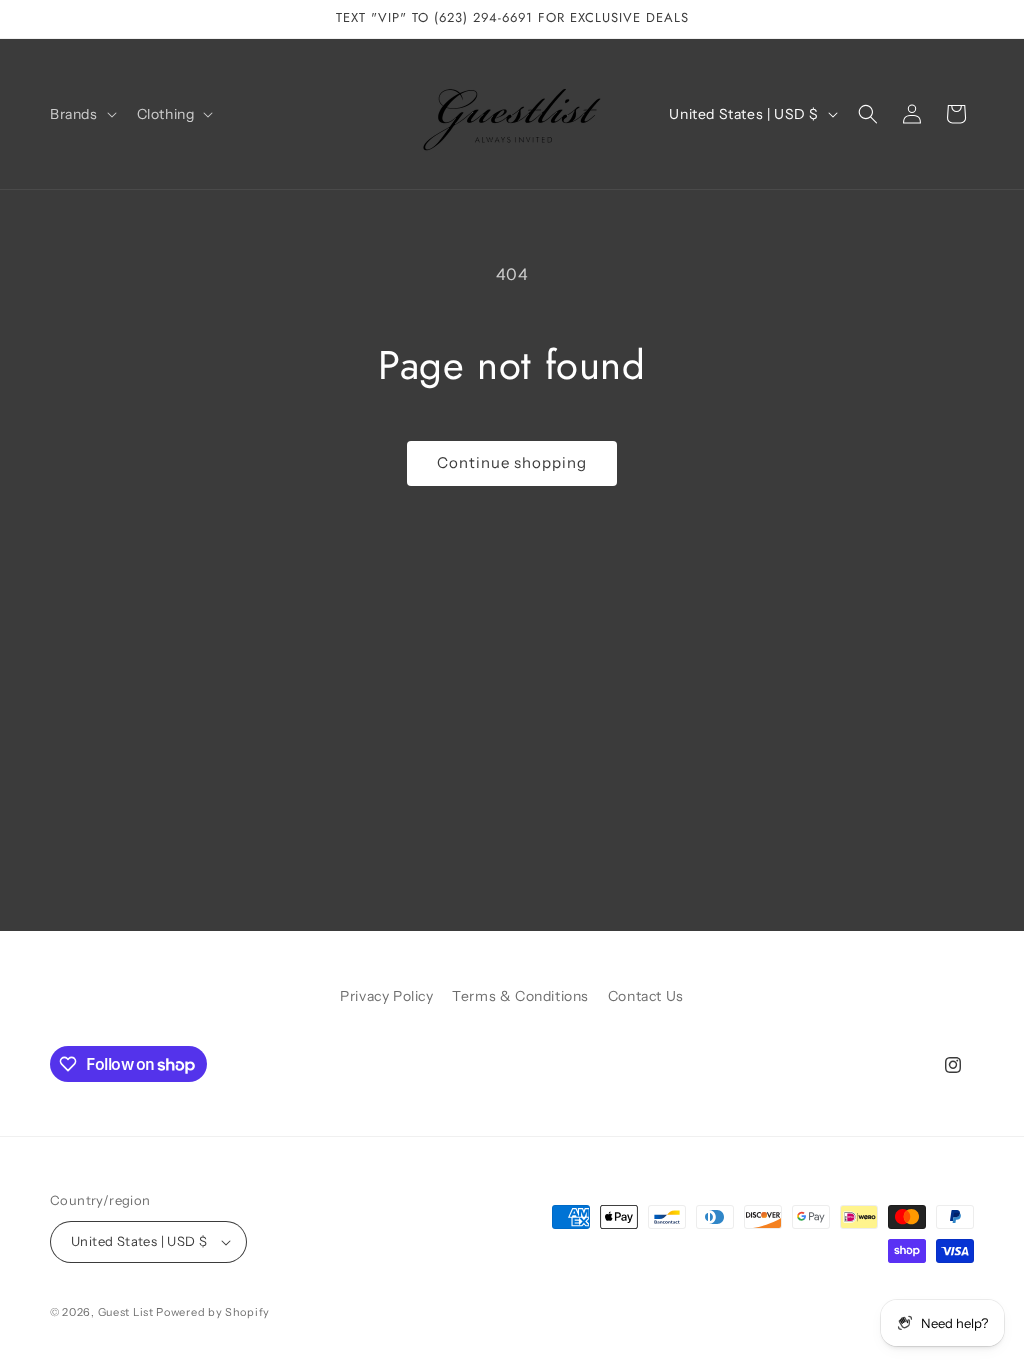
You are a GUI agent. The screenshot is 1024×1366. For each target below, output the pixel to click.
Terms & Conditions (520, 996)
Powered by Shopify (213, 1312)
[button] (81, 114)
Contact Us (646, 996)
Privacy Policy (386, 996)
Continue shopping (512, 462)
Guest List (126, 1312)
